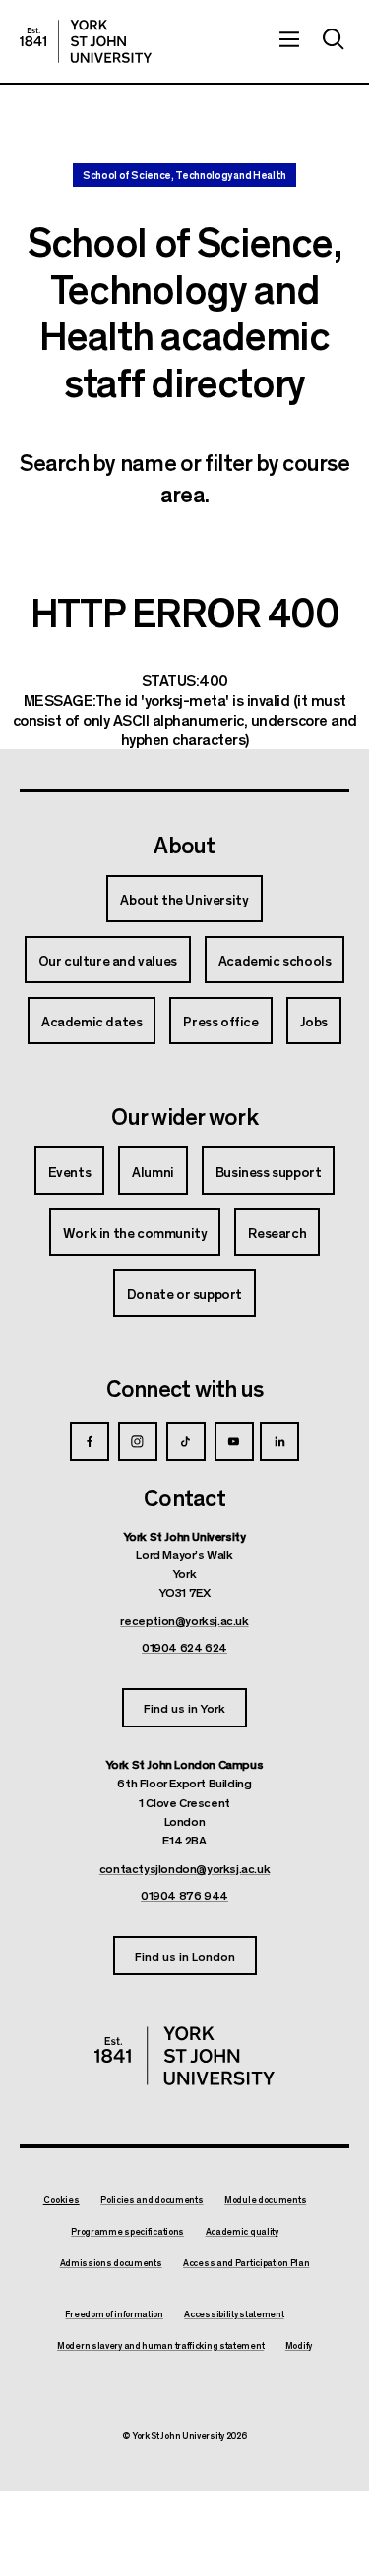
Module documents (265, 2200)
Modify (299, 2346)
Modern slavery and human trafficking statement (160, 2346)
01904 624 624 (184, 1647)
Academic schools (275, 960)
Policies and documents (152, 2200)
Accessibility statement (234, 2314)
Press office (220, 1021)
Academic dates (92, 1021)
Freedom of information (114, 2314)
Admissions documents (111, 2263)
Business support (269, 1171)
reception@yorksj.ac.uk (184, 1620)
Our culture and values (108, 960)
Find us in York (184, 1707)
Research (277, 1232)
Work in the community (135, 1232)
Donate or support (184, 1293)
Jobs (314, 1021)
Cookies (61, 2200)
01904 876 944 (184, 1895)
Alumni (153, 1171)
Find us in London (185, 1955)
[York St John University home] (86, 41)
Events (70, 1171)
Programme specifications (127, 2232)
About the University (184, 899)
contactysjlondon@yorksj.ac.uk (184, 1868)
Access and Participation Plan (246, 2263)
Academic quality (242, 2232)
